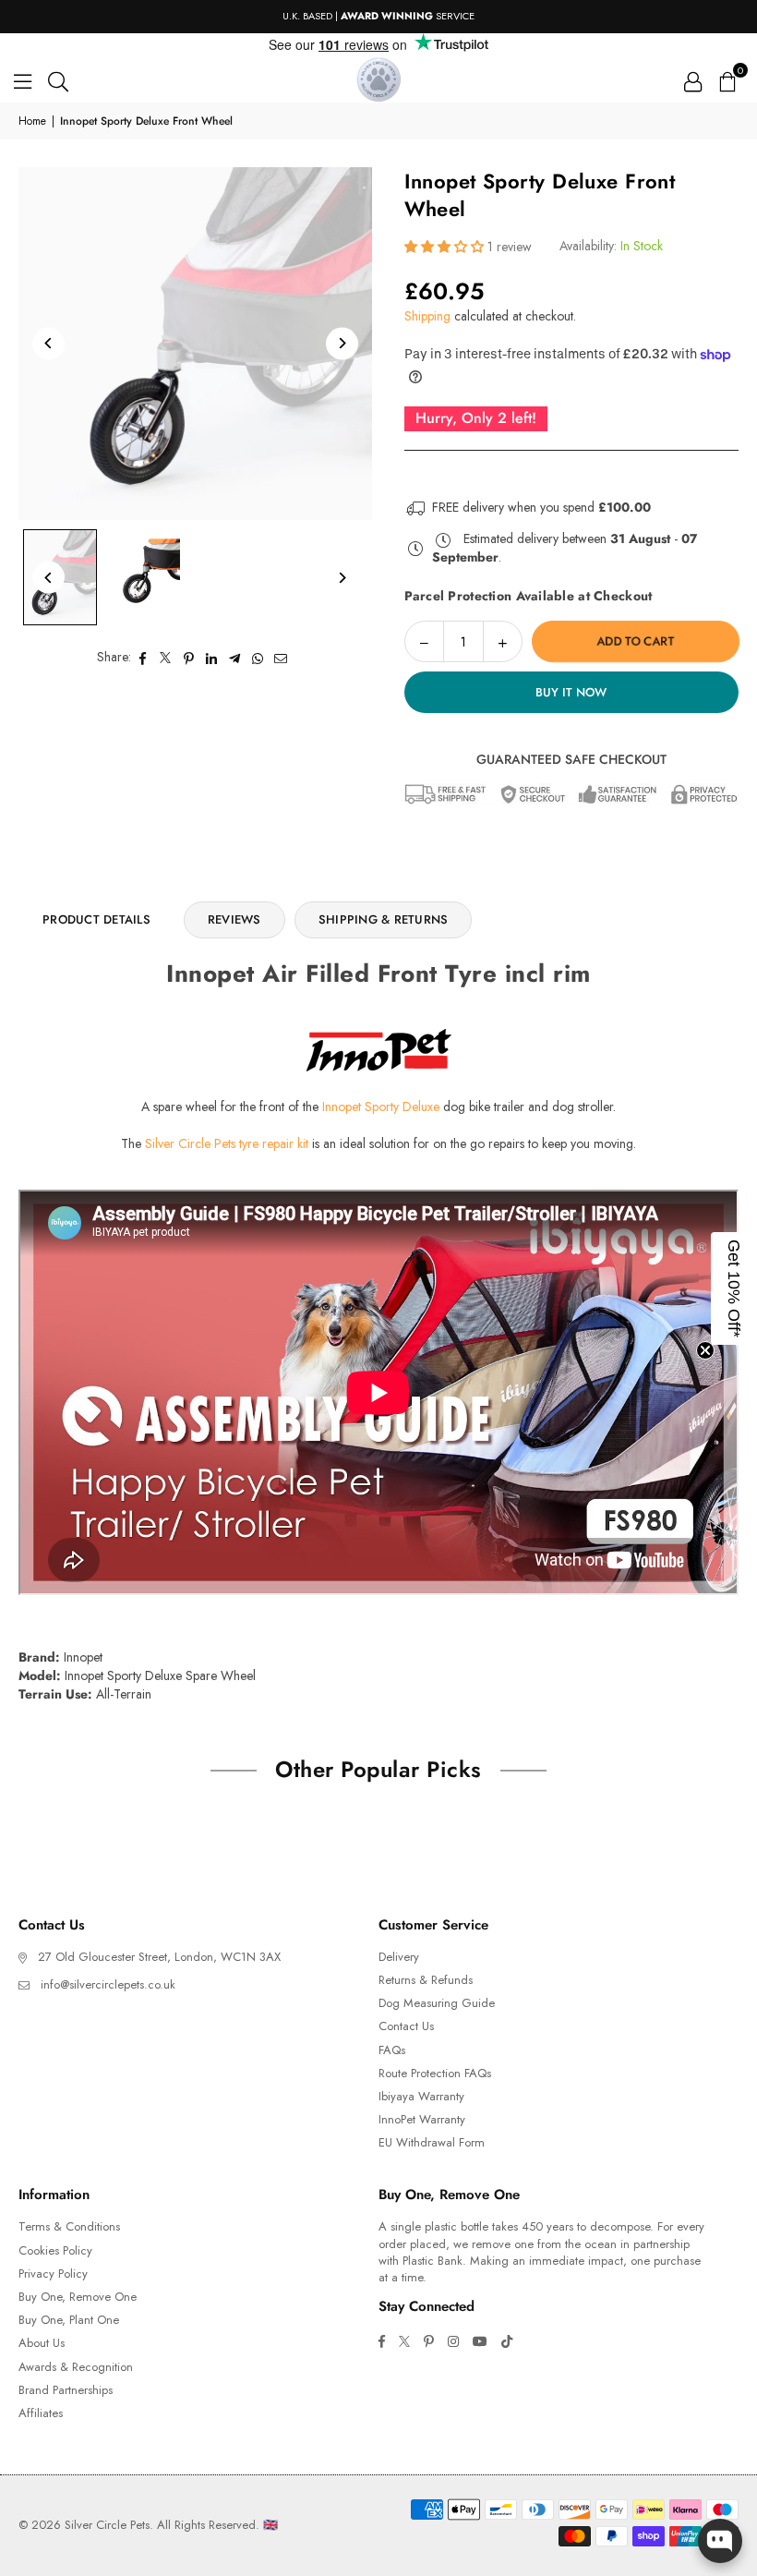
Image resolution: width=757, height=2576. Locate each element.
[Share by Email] (281, 658)
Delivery (399, 1957)
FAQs (392, 2050)
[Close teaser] (705, 1350)
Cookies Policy (55, 2250)
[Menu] (23, 79)
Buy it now (571, 692)
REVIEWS (234, 919)
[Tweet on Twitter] (166, 658)
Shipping (427, 316)
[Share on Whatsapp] (258, 658)
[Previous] (48, 343)
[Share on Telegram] (235, 658)
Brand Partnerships (66, 2390)
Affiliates (41, 2413)
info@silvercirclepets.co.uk (108, 1984)
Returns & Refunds (426, 1980)
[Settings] (693, 79)
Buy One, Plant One (69, 2320)
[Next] (342, 343)
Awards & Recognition (76, 2367)
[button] (727, 79)
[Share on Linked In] (212, 658)
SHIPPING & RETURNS (384, 919)
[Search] (58, 79)
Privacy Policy (53, 2274)
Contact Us (406, 2026)
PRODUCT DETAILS (96, 919)
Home (32, 121)
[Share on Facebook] (143, 658)
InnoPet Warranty (422, 2119)
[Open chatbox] (720, 2541)
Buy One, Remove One (78, 2297)
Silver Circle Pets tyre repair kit (227, 1143)
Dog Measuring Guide (437, 2003)
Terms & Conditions (69, 2226)
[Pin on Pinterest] (189, 658)
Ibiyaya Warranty (421, 2096)
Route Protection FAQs (435, 2073)
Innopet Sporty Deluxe (381, 1107)
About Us (42, 2343)
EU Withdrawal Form (432, 2142)
